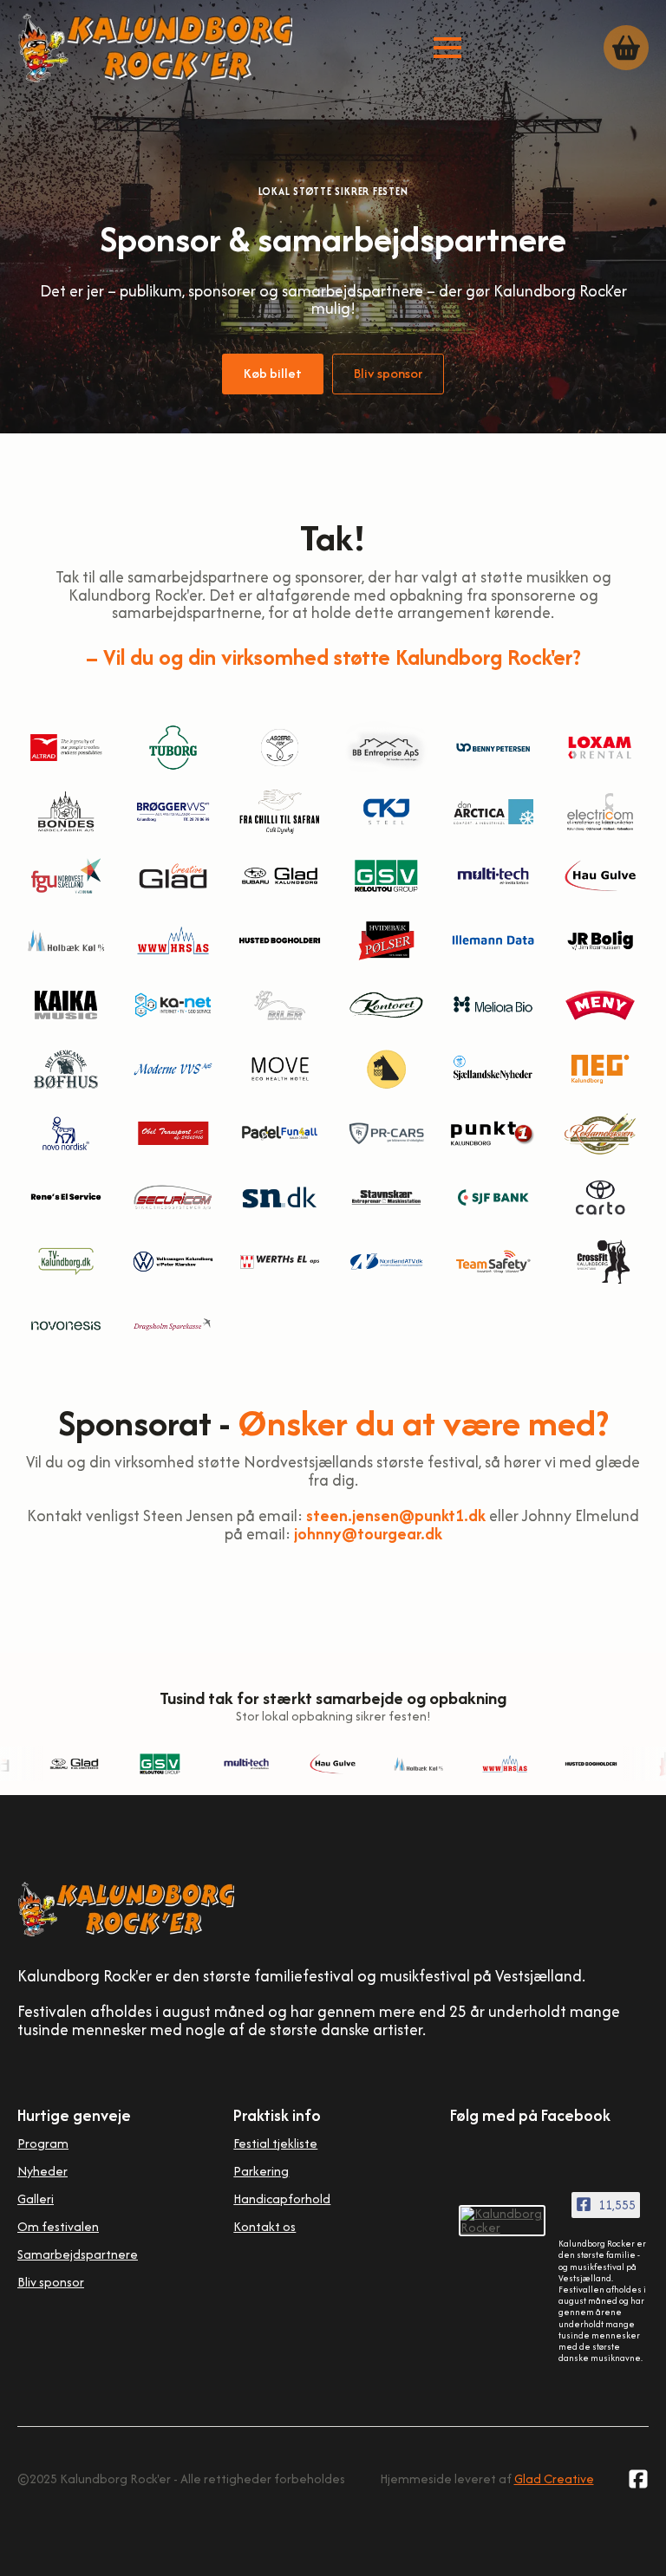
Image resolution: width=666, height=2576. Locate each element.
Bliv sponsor (51, 2282)
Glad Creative (554, 2478)
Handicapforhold (282, 2199)
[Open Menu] (447, 48)
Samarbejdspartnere (78, 2254)
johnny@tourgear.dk (368, 1534)
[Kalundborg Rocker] (502, 2221)
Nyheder (42, 2171)
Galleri (36, 2199)
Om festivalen (58, 2226)
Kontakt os (264, 2226)
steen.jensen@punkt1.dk (396, 1516)
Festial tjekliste (275, 2143)
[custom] (638, 2479)
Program (43, 2143)
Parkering (261, 2171)
